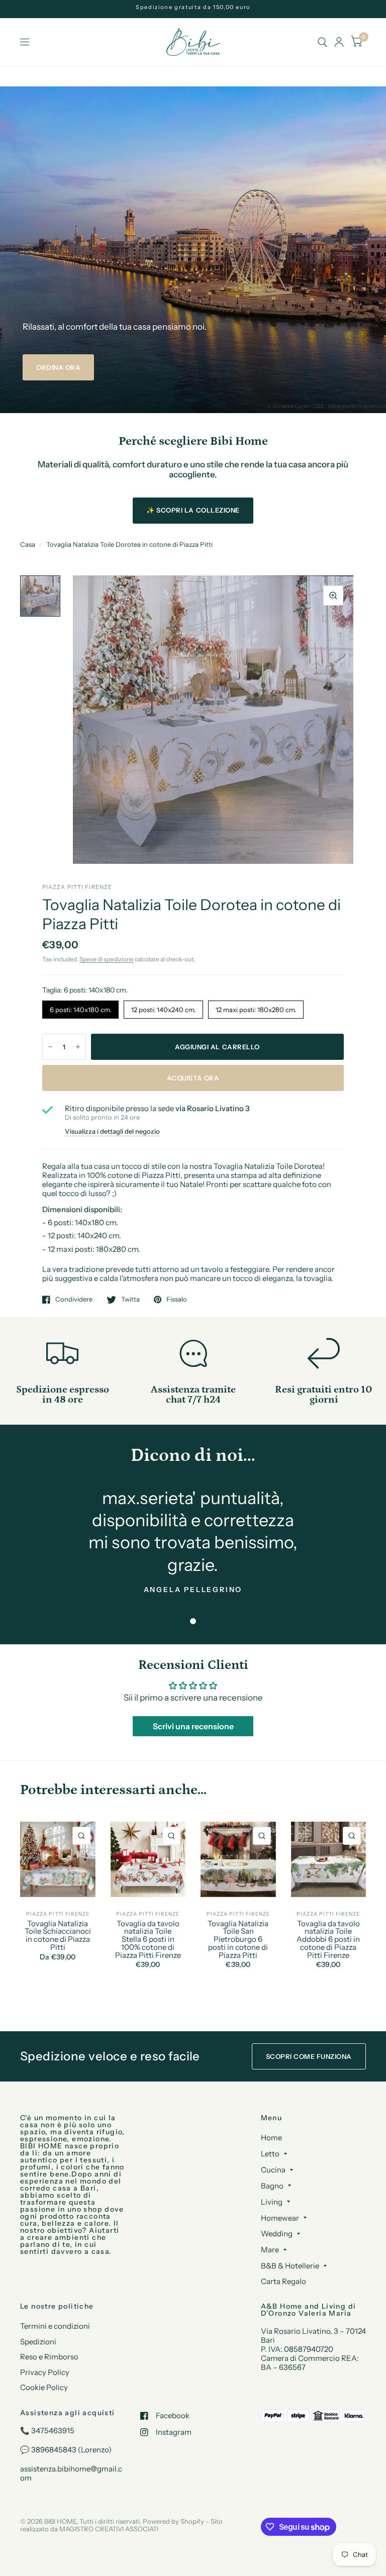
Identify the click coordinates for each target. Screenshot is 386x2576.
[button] (58, 367)
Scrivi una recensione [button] (193, 1726)
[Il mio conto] (339, 42)
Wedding (277, 2234)
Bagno (272, 2186)
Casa (28, 544)
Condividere (74, 1300)
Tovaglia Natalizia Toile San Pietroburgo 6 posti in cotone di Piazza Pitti (238, 1940)
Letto (270, 2154)
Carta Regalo (283, 2281)
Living (272, 2202)
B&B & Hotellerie (290, 2266)
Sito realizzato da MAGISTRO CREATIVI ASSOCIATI (121, 2525)
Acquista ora (193, 1078)
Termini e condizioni (55, 2326)
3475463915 (53, 2431)
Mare (270, 2250)
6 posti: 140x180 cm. (81, 1007)
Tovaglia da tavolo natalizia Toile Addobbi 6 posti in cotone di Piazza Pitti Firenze (328, 1940)
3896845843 (54, 2450)
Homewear (280, 2218)
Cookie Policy (44, 2387)
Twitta (130, 1300)
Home (271, 2138)
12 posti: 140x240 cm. (164, 1007)
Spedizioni (38, 2342)
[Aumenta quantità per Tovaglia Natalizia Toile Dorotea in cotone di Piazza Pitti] (78, 1047)
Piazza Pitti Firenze (58, 1914)
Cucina (273, 2170)
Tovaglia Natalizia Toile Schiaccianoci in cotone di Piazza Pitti (58, 1936)
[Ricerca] (322, 42)
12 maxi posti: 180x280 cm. (256, 1007)
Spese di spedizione (107, 959)
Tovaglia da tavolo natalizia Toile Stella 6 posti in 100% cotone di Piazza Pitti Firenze (148, 1940)
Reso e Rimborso (49, 2357)
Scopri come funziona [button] (309, 2056)
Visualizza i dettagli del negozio (112, 1131)
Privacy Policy (45, 2372)
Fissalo (177, 1300)
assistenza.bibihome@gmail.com (71, 2473)
